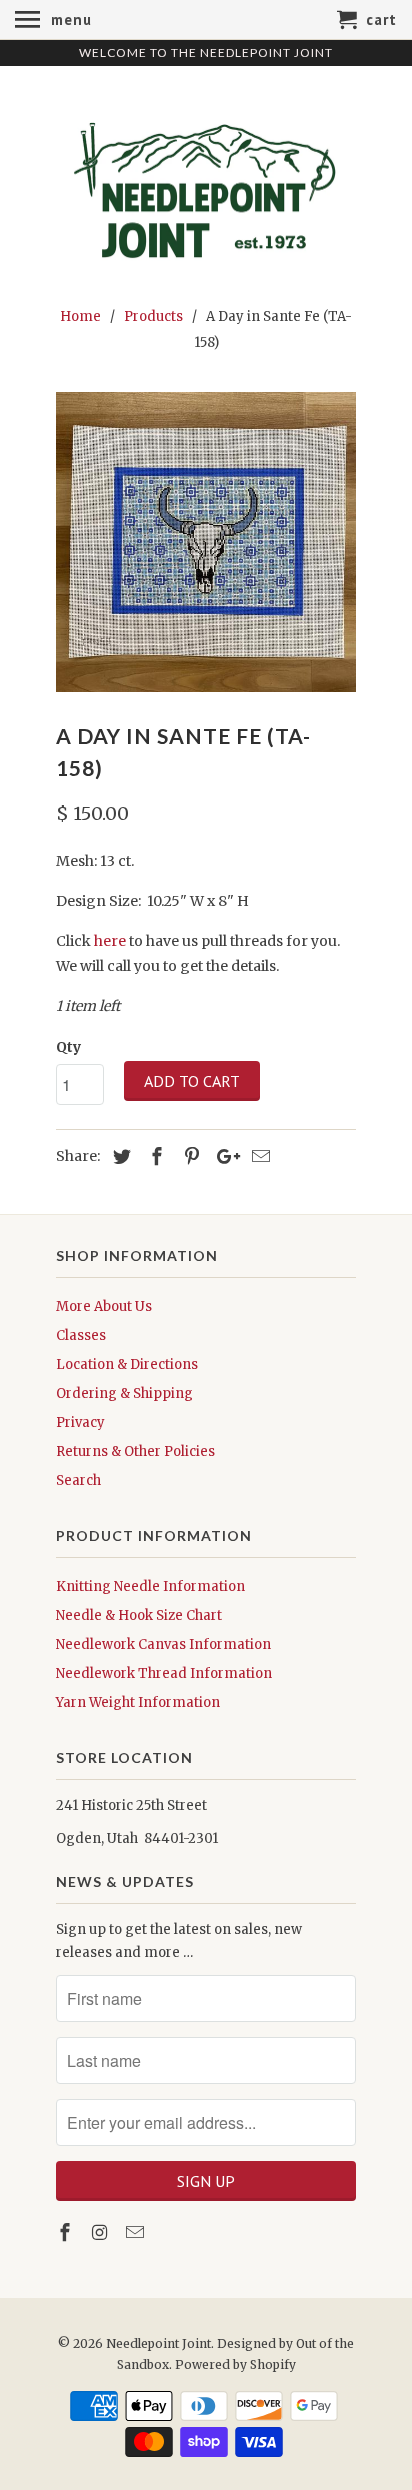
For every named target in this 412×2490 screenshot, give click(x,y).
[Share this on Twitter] (119, 1156)
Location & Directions (127, 1364)
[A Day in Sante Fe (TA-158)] (206, 542)
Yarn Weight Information (138, 1702)
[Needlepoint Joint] (206, 183)
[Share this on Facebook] (154, 1156)
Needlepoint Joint (158, 2343)
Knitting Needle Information (150, 1586)
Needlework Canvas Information (163, 1644)
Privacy (80, 1422)
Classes (81, 1335)
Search (78, 1480)
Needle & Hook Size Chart (139, 1615)
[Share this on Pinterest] (189, 1156)
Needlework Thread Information (164, 1673)
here (110, 941)
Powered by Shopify (235, 2364)
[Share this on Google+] (223, 1156)
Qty (68, 1047)
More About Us (104, 1306)
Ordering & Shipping (124, 1393)
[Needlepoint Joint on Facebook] (67, 2232)
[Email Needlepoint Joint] (137, 2232)
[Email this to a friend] (258, 1156)
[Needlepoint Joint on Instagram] (102, 2232)
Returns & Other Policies (135, 1451)
